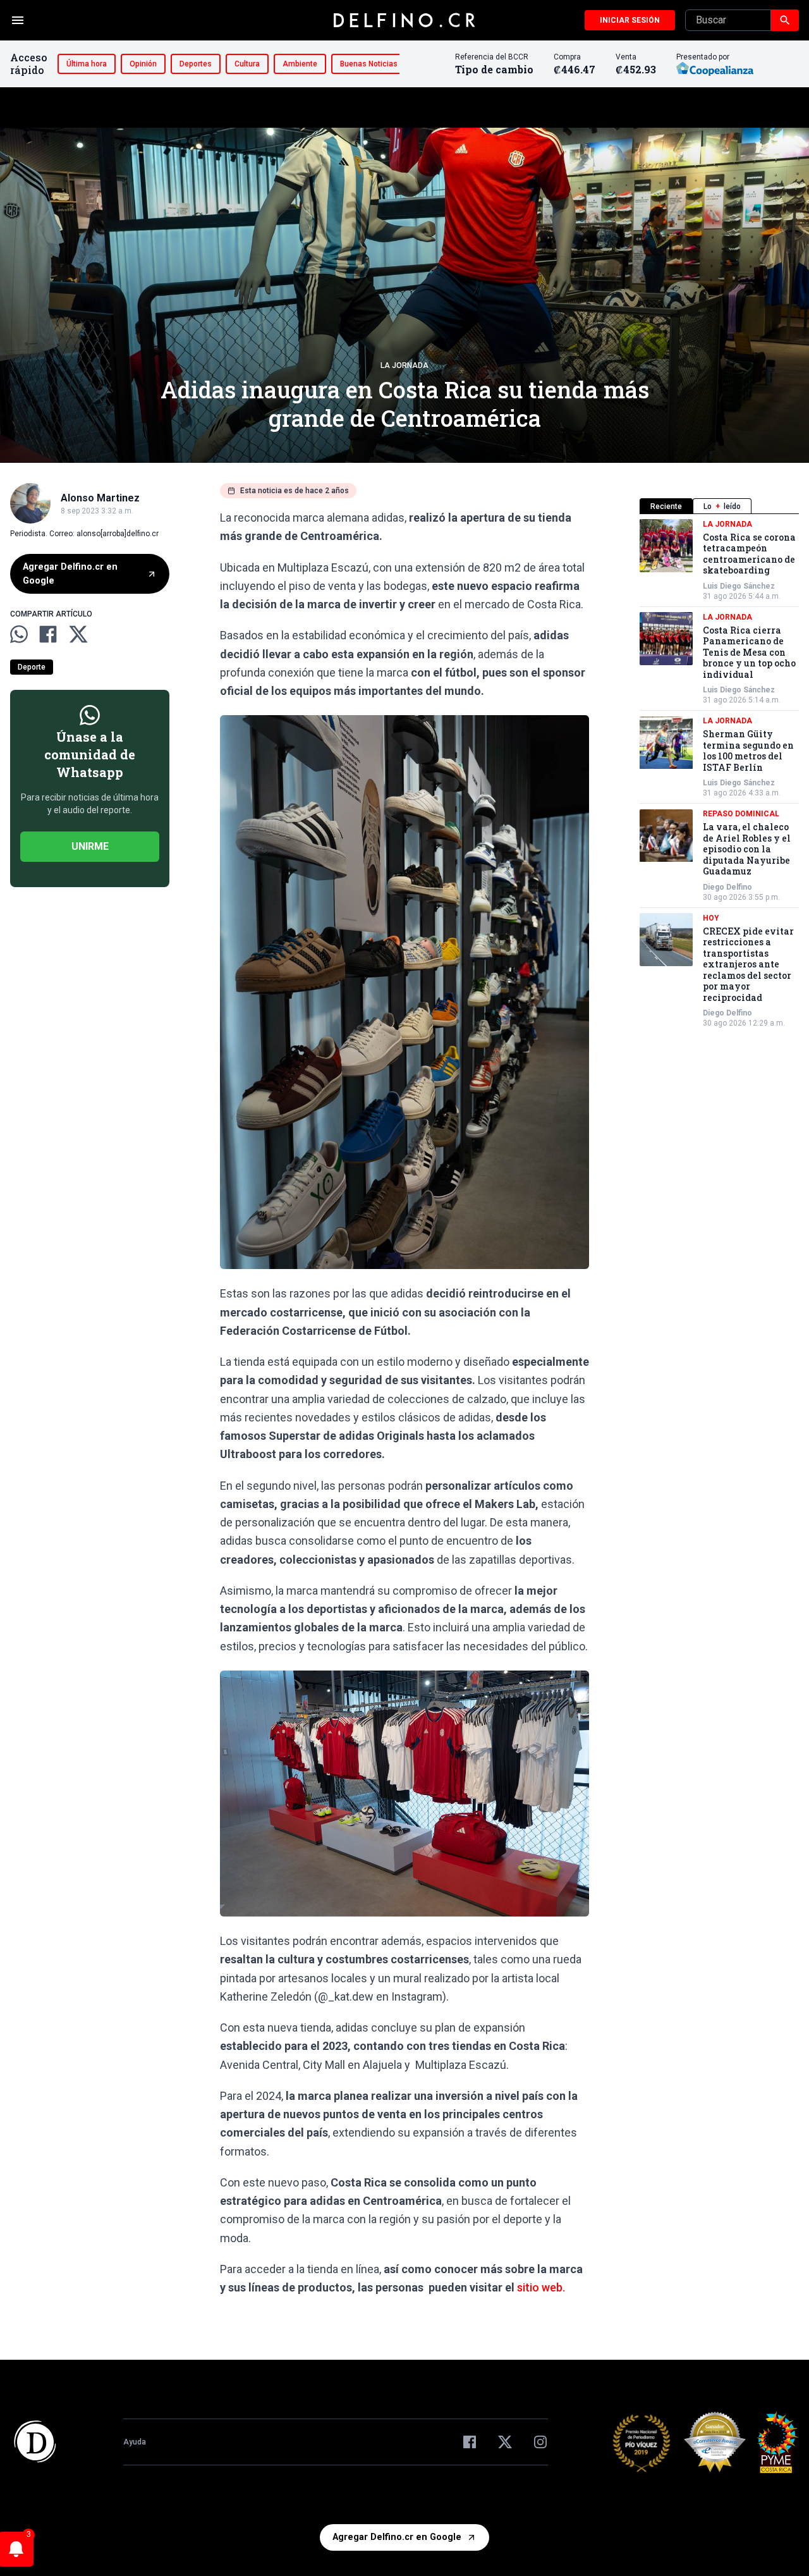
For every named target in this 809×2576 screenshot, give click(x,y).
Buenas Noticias (369, 64)
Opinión (143, 64)
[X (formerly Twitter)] (505, 2442)
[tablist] (719, 506)
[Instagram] (540, 2442)
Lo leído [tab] (722, 506)
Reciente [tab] (666, 506)
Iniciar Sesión (630, 20)
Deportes (196, 64)
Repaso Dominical (741, 814)
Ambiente (300, 64)
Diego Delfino (727, 887)
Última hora (87, 64)
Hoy (711, 918)
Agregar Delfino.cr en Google (70, 574)
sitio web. (541, 2287)
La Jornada (404, 365)
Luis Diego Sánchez (739, 586)
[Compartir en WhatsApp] (19, 634)
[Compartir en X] (78, 634)
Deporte (32, 667)
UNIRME (90, 846)
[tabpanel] (719, 774)
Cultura (247, 64)
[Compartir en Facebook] (48, 634)
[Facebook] (470, 2442)
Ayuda (135, 2442)
